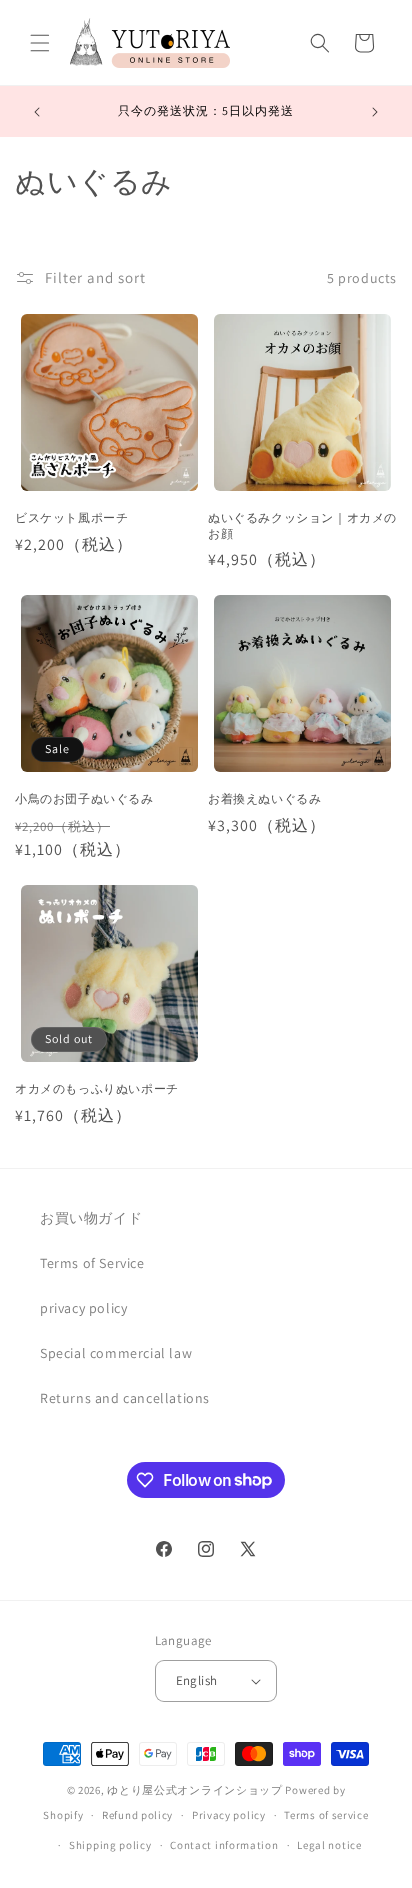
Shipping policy (110, 1845)
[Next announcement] (375, 112)
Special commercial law (116, 1353)
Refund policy (137, 1815)
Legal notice (329, 1845)
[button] (40, 43)
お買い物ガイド (91, 1218)
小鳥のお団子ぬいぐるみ (84, 798)
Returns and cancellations (125, 1398)
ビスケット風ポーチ (71, 517)
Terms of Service (92, 1263)
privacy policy (83, 1308)
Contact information (224, 1845)
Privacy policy (229, 1815)
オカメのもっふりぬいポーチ (97, 1088)
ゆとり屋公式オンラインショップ (195, 1790)
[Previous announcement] (37, 112)
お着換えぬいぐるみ (264, 798)
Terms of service (326, 1815)
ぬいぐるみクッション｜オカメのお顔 (302, 525)
